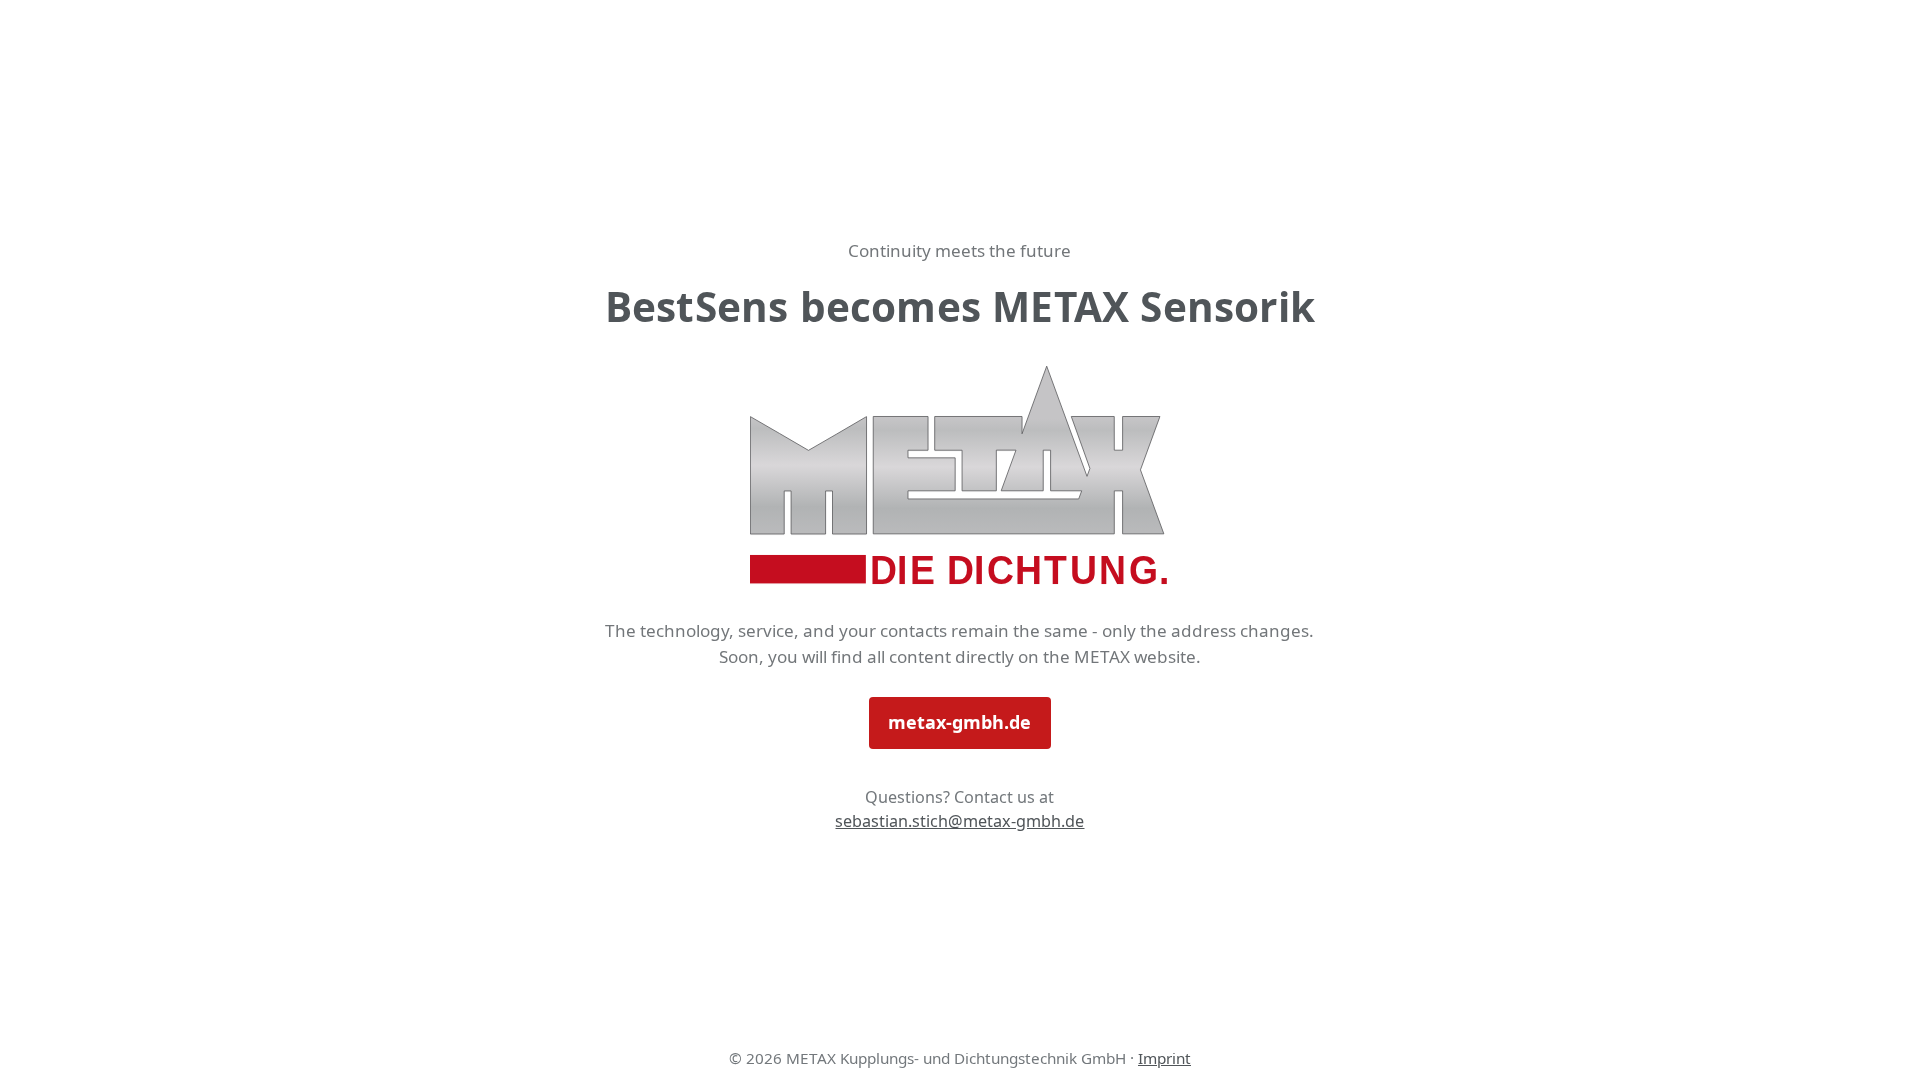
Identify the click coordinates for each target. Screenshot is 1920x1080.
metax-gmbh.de (959, 722)
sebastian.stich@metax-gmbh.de (959, 821)
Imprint (1164, 1058)
